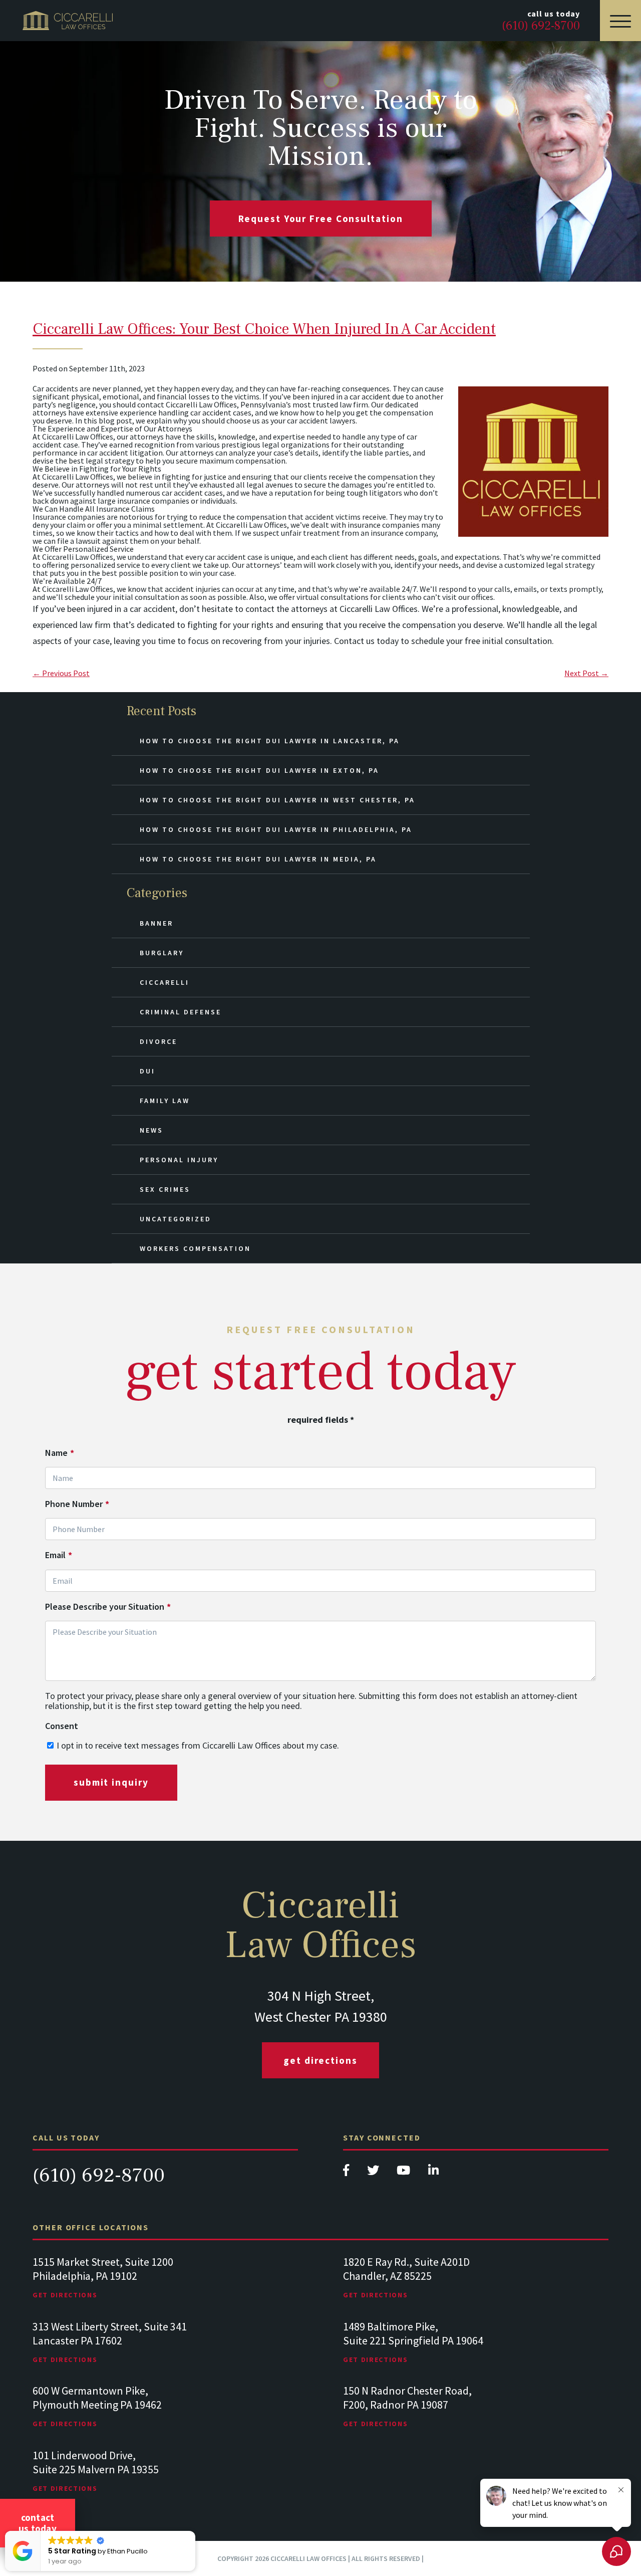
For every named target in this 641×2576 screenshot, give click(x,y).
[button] (195, 2531)
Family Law (165, 1101)
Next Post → (586, 673)
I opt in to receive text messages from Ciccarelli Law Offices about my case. (198, 1745)
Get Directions (320, 2060)
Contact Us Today (38, 2523)
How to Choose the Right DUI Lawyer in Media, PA (258, 859)
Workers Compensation (195, 1248)
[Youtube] (404, 2173)
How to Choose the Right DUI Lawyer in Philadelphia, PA (276, 829)
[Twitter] (374, 2173)
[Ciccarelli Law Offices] (68, 21)
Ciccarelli (165, 982)
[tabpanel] (165, 2288)
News (151, 1130)
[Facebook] (347, 2173)
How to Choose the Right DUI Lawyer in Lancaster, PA (270, 741)
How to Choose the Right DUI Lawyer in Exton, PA (259, 770)
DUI (147, 1071)
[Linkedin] (433, 2173)
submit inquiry (111, 1782)
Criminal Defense (181, 1012)
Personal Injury (179, 1160)
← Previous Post (61, 673)
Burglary (162, 953)
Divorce (158, 1041)
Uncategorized (176, 1219)
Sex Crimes (165, 1189)
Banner (156, 923)
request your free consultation (321, 219)
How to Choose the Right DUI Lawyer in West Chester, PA (277, 800)
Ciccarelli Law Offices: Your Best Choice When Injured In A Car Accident (264, 329)
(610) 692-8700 (99, 2175)
